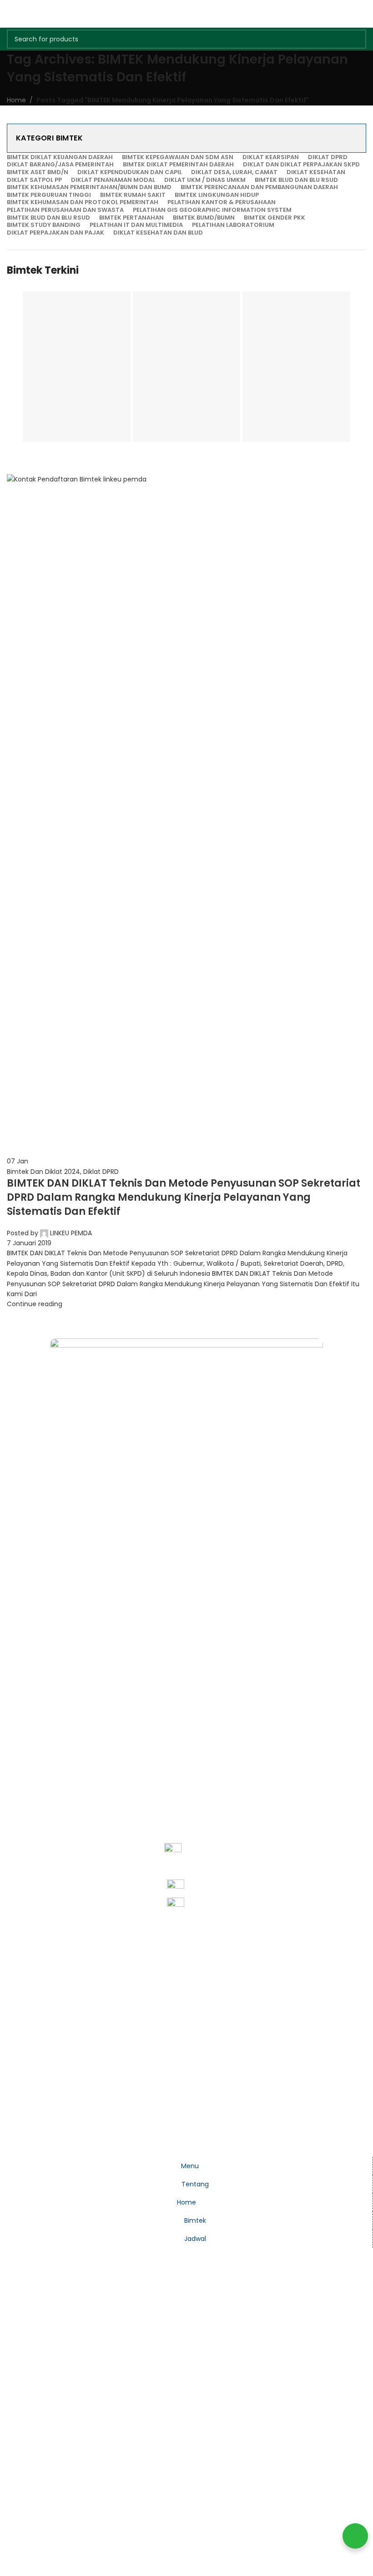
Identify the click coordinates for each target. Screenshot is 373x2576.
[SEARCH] (357, 39)
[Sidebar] (11, 2145)
